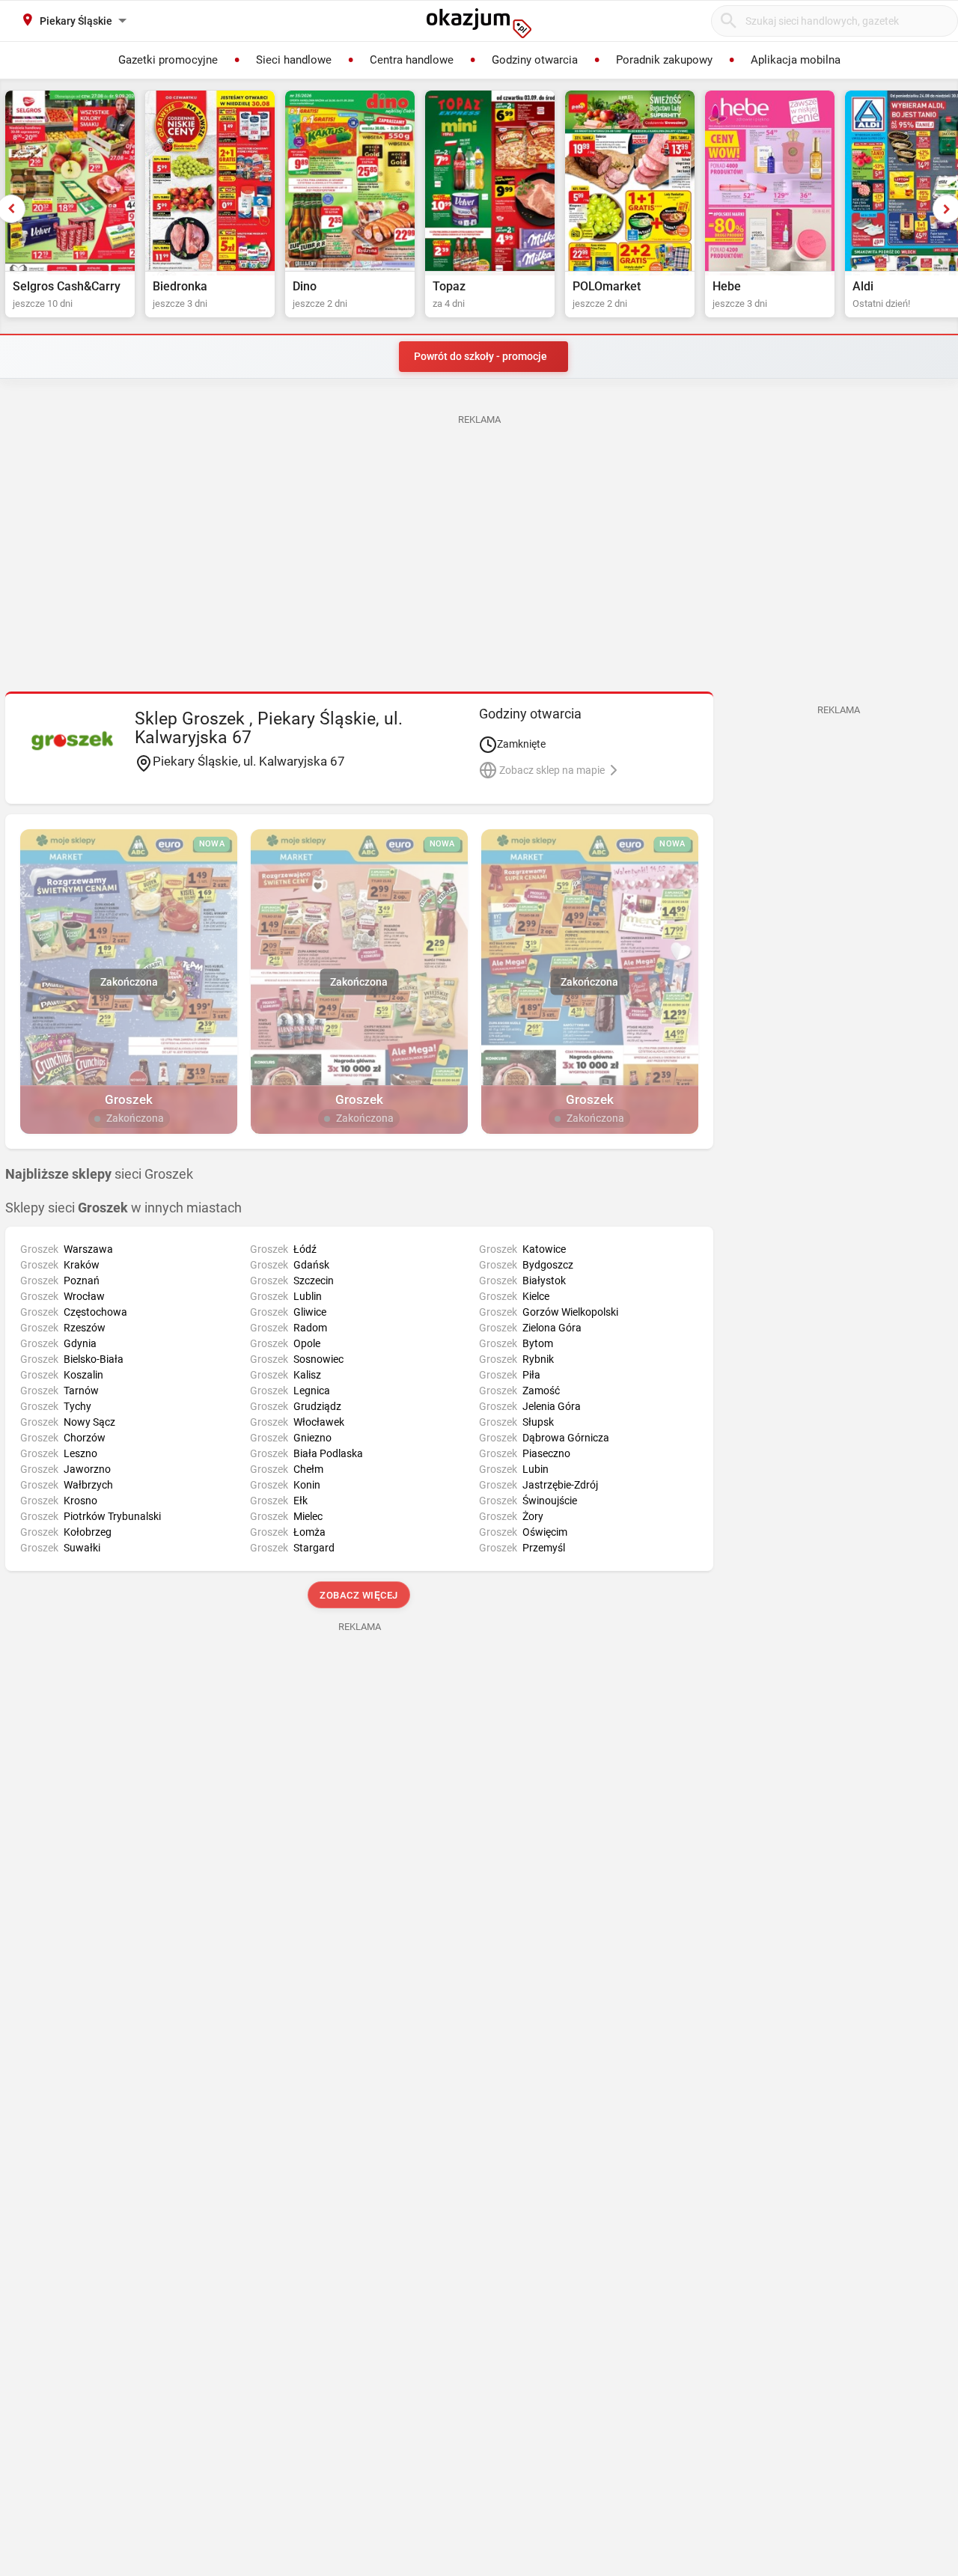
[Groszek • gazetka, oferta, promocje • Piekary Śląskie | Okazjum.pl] (72, 740)
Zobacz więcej (360, 1595)
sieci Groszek (99, 1174)
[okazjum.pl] (479, 23)
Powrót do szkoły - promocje (480, 356)
